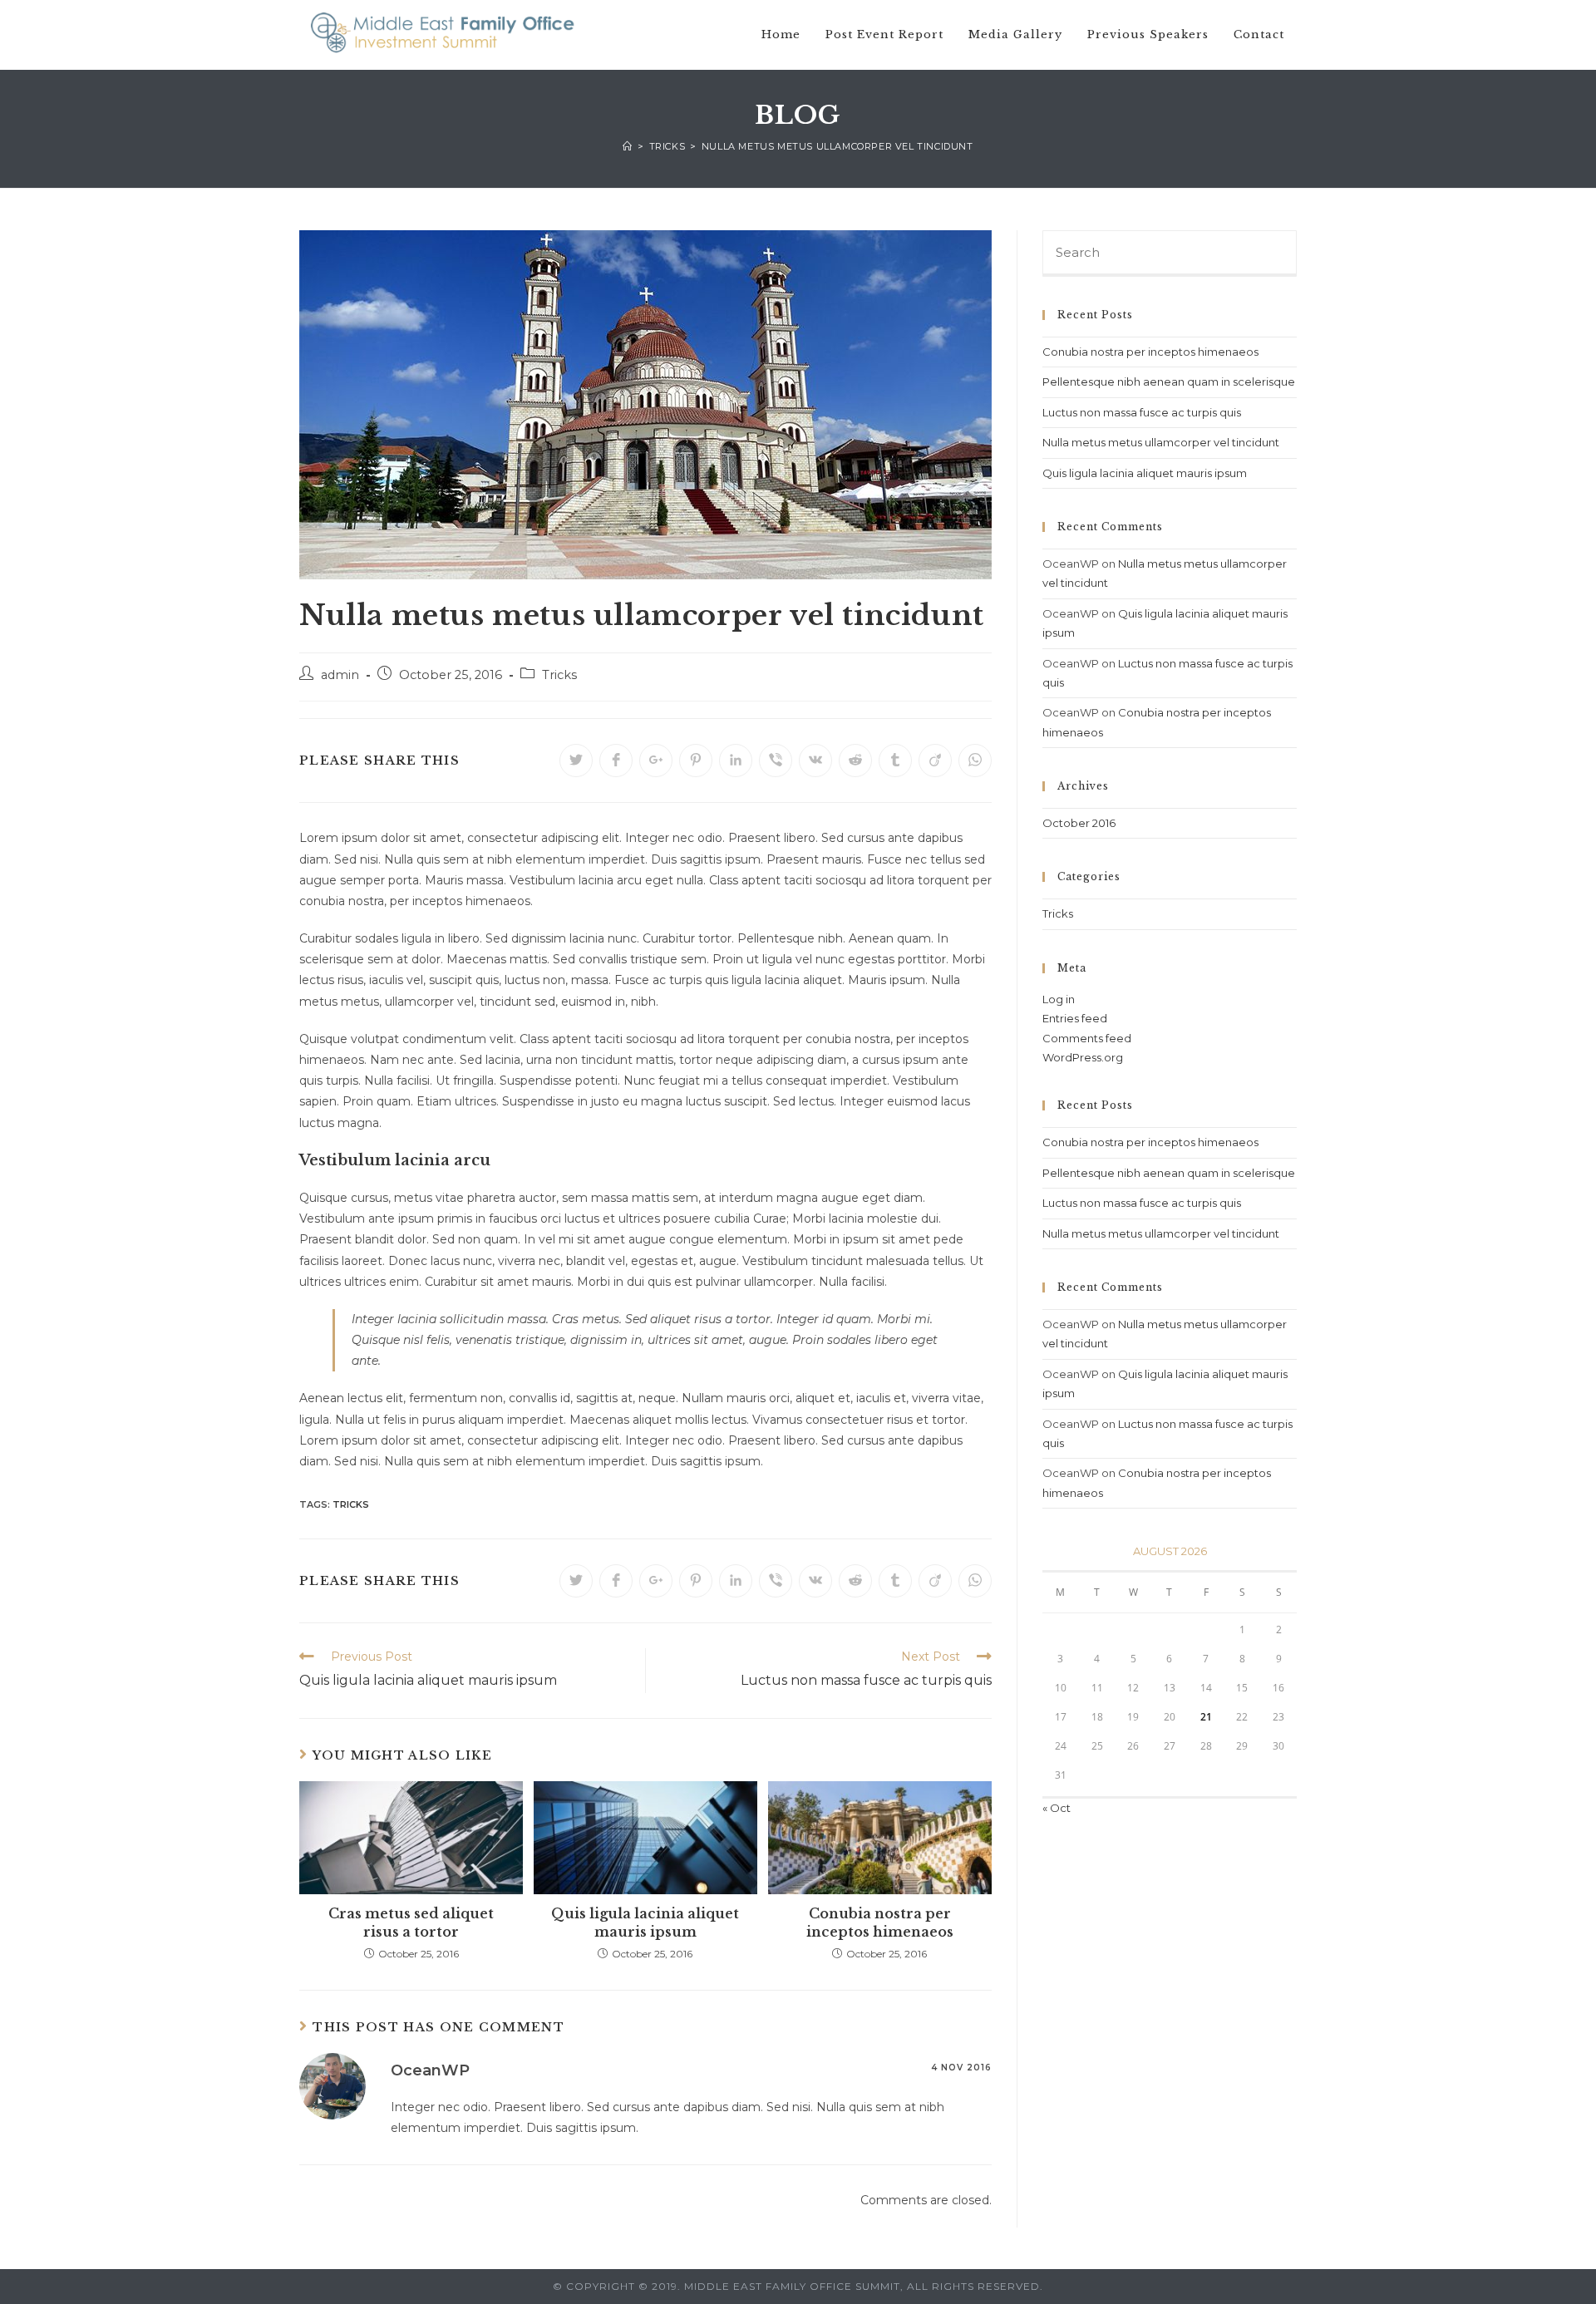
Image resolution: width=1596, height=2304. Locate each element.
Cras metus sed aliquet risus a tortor (411, 1922)
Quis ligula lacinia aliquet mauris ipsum (645, 1922)
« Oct (1057, 1808)
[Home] (628, 146)
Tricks (559, 675)
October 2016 (1079, 823)
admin (340, 675)
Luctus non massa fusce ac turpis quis (1142, 412)
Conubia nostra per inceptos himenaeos (880, 1922)
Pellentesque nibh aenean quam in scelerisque (1169, 382)
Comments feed (1087, 1038)
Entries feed (1075, 1018)
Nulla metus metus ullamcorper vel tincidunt (1161, 442)
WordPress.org (1083, 1057)
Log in (1059, 999)
